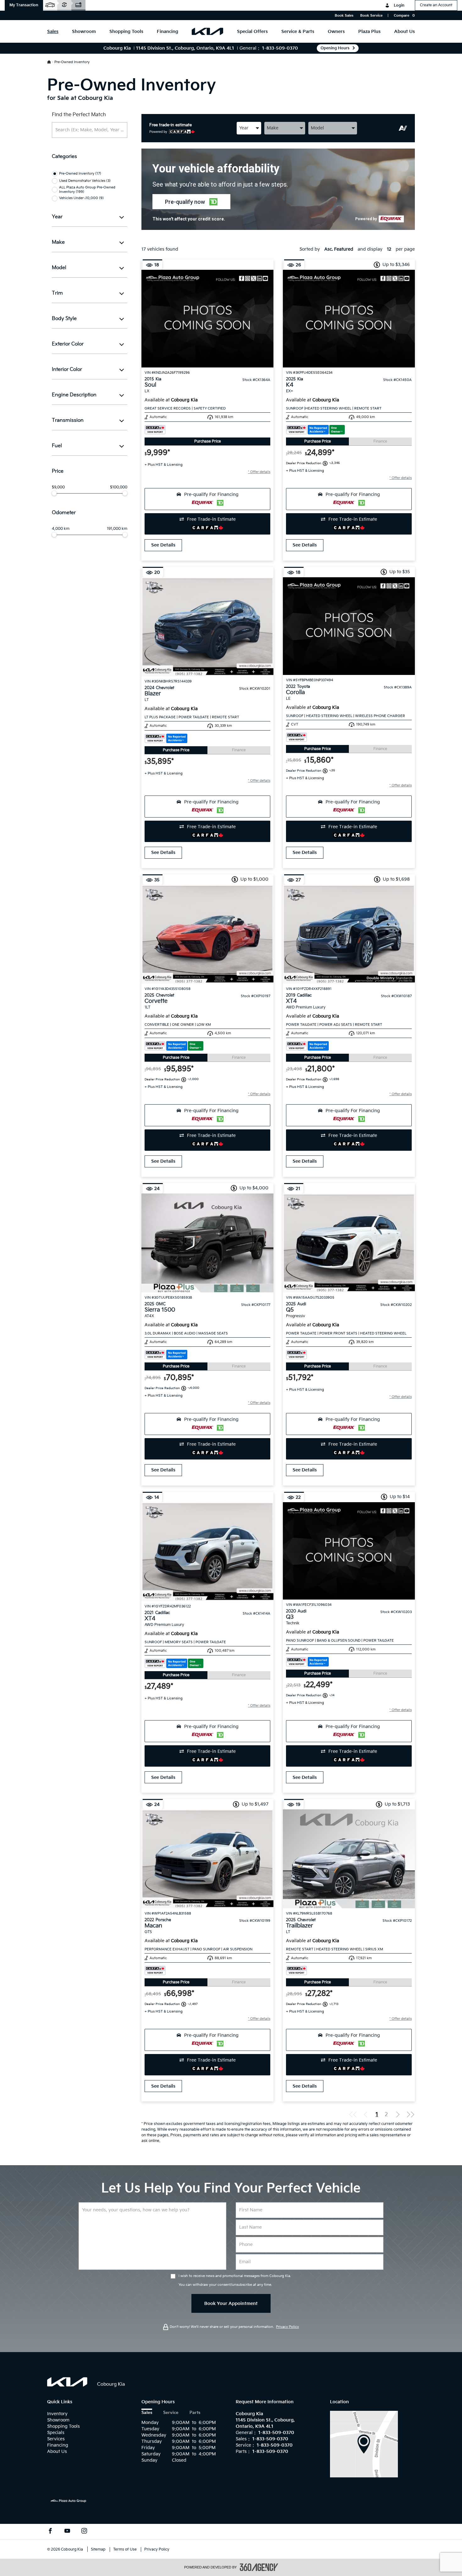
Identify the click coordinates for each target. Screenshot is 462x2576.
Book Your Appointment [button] (231, 2304)
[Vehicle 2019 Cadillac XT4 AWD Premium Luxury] (349, 934)
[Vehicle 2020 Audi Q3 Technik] (349, 1551)
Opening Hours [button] (335, 48)
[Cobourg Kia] (364, 2444)
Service (171, 2413)
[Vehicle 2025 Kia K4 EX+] (349, 319)
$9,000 (58, 487)
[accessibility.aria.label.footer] (259, 2567)
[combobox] (249, 128)
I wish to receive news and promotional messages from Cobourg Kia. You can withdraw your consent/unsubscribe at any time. (235, 2280)
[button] (24, 5)
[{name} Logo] (67, 2382)
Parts (195, 2413)
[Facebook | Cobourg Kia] (50, 2532)
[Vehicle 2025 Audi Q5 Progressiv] (349, 1243)
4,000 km (61, 529)
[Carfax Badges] (155, 430)
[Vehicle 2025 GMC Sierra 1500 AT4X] (207, 1243)
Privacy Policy (287, 2327)
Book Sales (344, 16)
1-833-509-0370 (280, 48)
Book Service (371, 16)
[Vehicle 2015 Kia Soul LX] (207, 319)
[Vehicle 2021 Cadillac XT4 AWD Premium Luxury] (207, 1552)
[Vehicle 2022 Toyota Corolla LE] (349, 626)
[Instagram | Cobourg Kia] (84, 2532)
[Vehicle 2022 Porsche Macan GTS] (207, 1859)
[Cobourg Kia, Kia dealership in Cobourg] (207, 31)
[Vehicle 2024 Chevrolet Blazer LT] (207, 627)
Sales (147, 2413)
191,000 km (117, 529)
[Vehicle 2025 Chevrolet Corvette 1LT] (207, 934)
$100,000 (119, 487)
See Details (163, 545)
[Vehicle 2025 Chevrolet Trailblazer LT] (349, 1859)
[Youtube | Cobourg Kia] (67, 2532)
